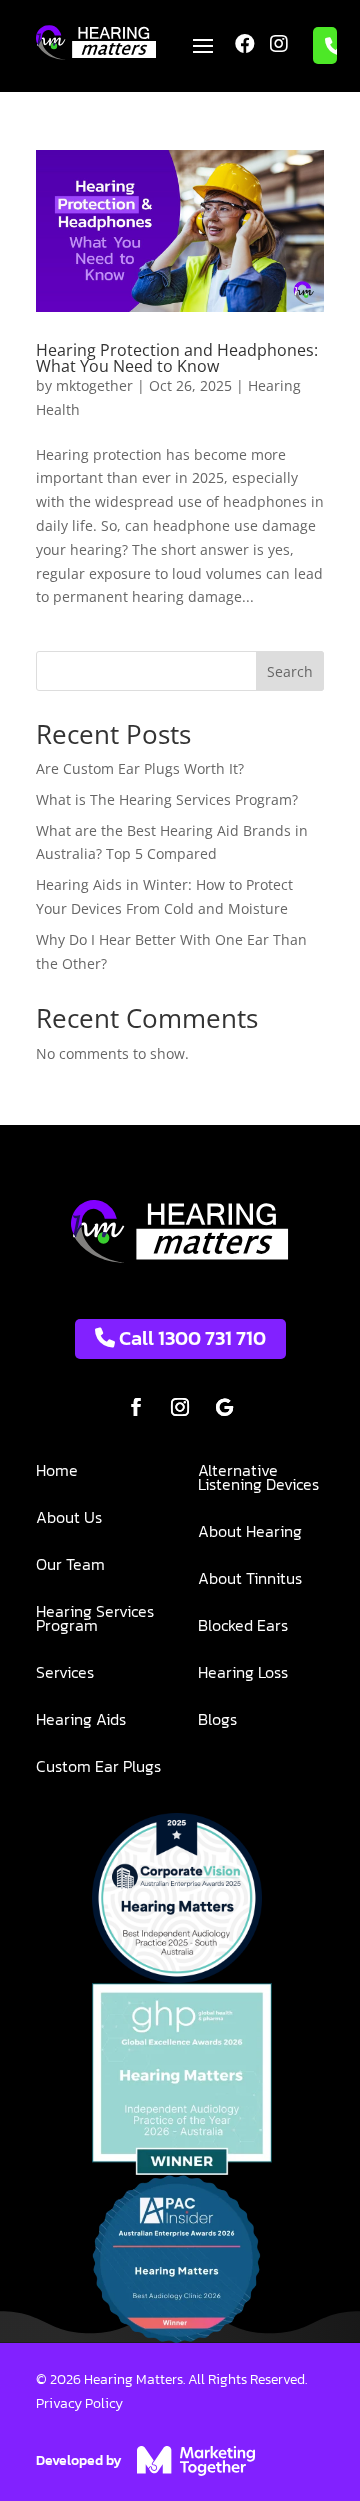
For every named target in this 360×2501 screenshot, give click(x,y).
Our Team (70, 1566)
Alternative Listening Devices (258, 1479)
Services (65, 1674)
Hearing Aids (81, 1721)
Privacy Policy (79, 2403)
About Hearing (250, 1533)
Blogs (217, 1721)
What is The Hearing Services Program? (167, 799)
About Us (69, 1519)
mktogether (94, 385)
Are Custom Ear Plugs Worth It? (140, 768)
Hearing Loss (243, 1674)
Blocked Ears (243, 1627)
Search (290, 671)
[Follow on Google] (224, 1407)
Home (57, 1472)
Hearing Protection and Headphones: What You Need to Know (177, 358)
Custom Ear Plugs (98, 1768)
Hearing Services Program (95, 1620)
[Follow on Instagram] (180, 1407)
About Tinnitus (250, 1580)
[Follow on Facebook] (136, 1407)
